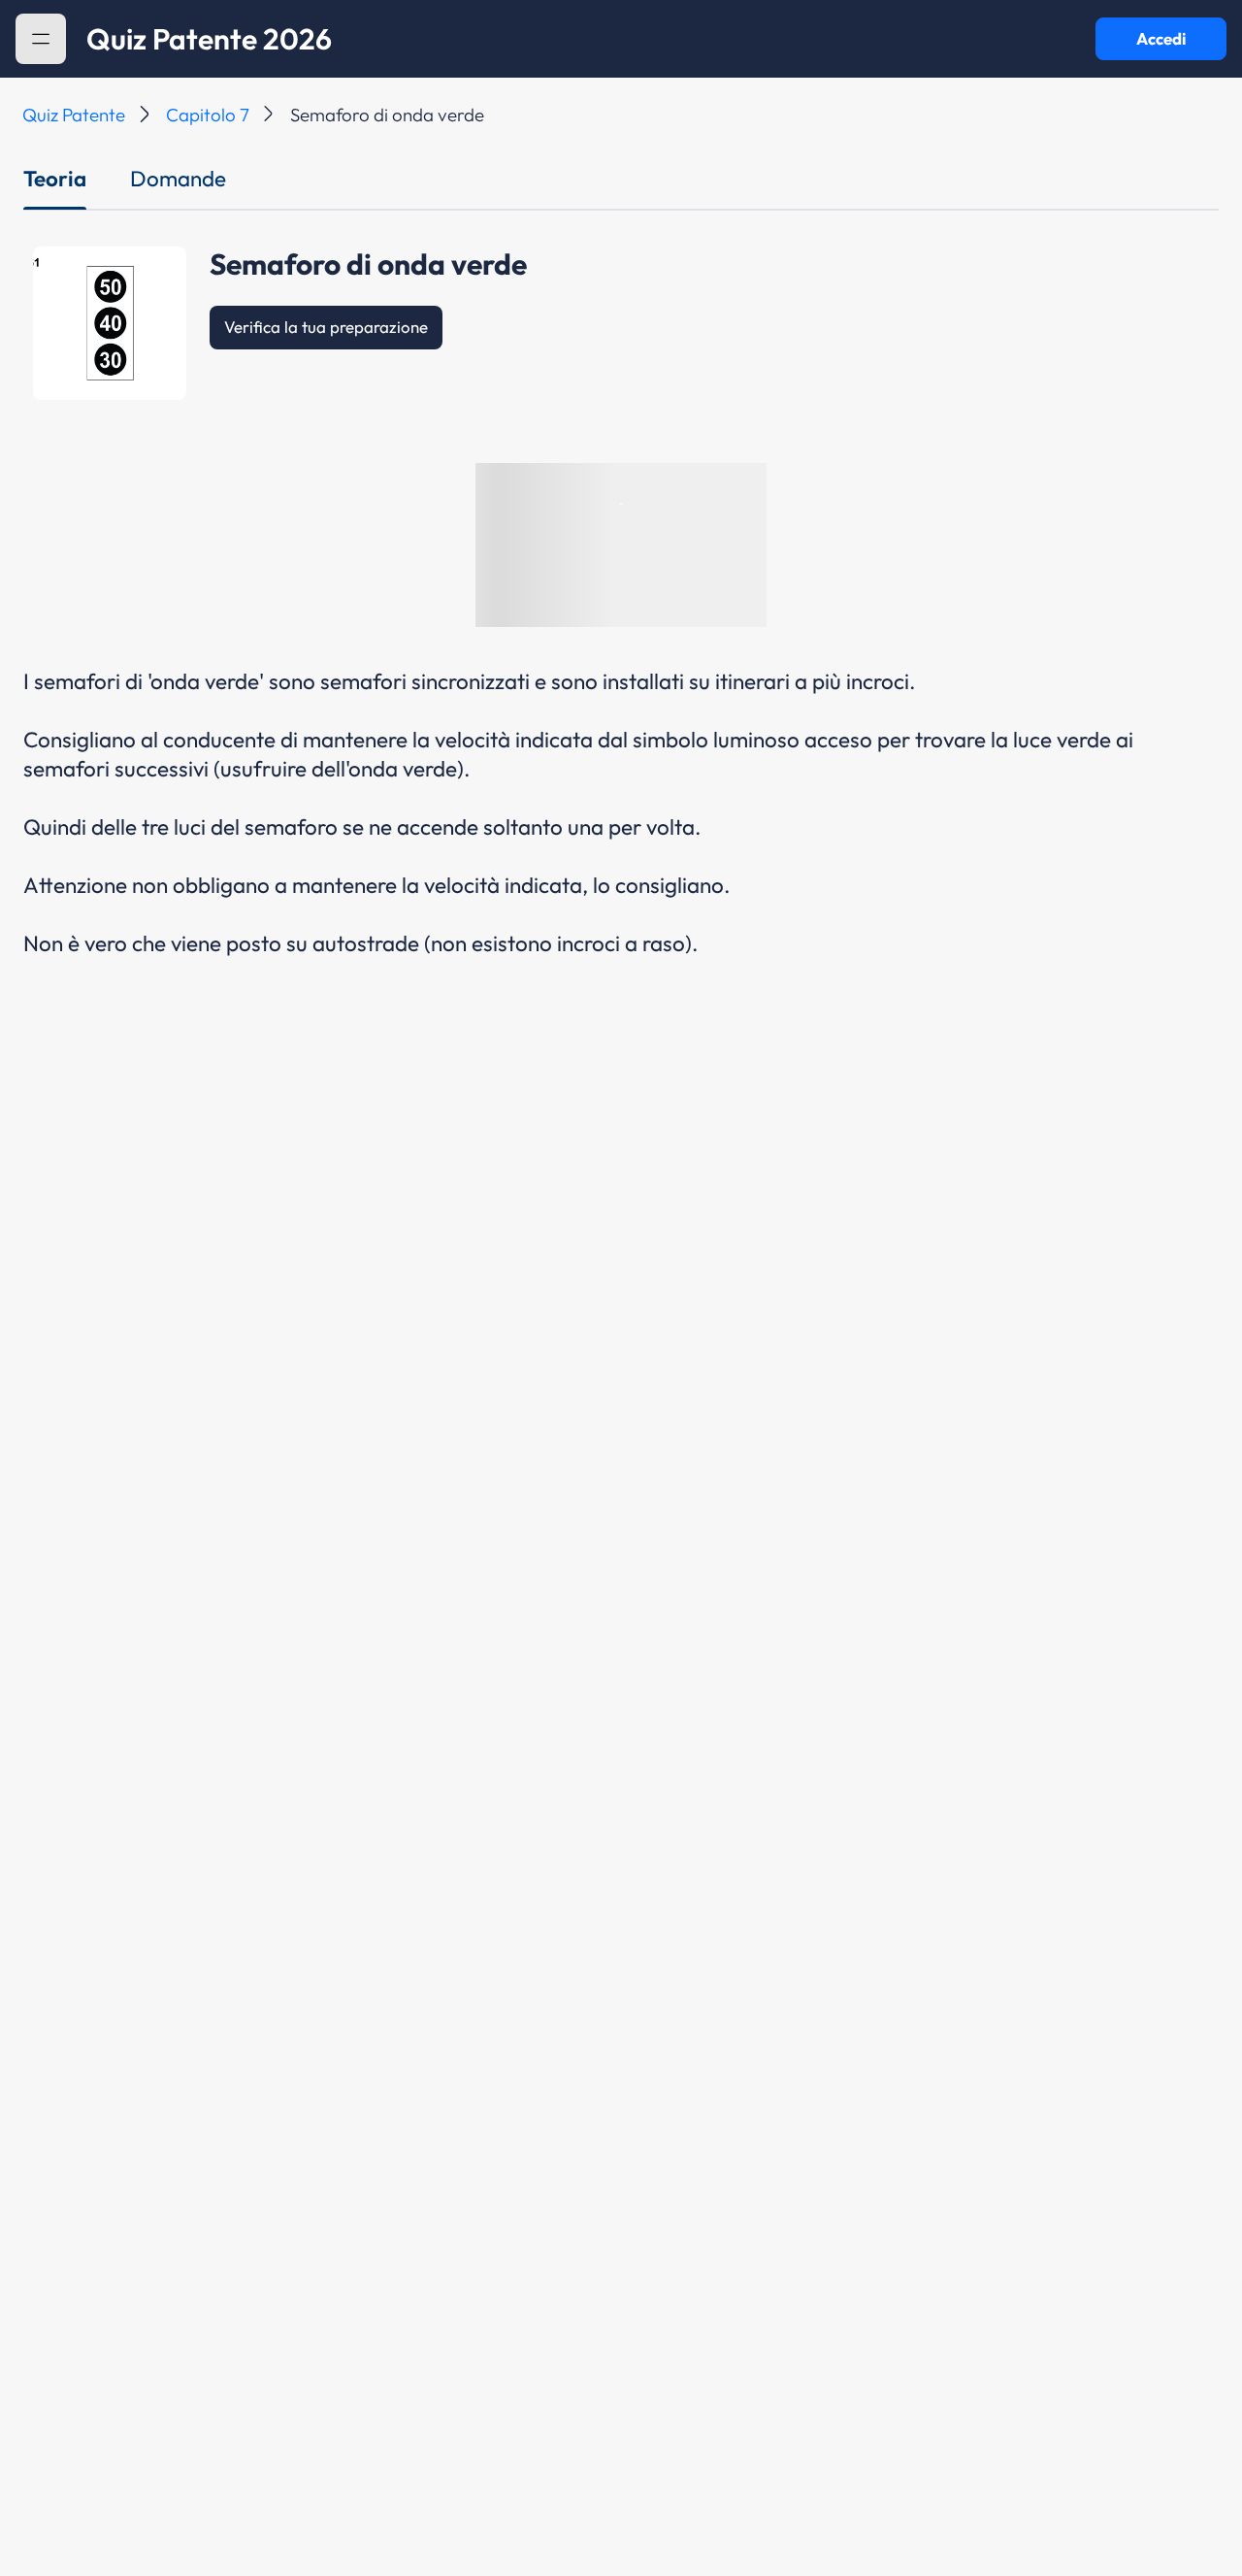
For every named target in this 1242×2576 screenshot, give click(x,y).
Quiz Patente (74, 115)
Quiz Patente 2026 (209, 39)
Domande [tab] (178, 179)
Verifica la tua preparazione (326, 327)
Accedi (1161, 38)
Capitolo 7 (208, 115)
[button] (41, 39)
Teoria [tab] (55, 179)
